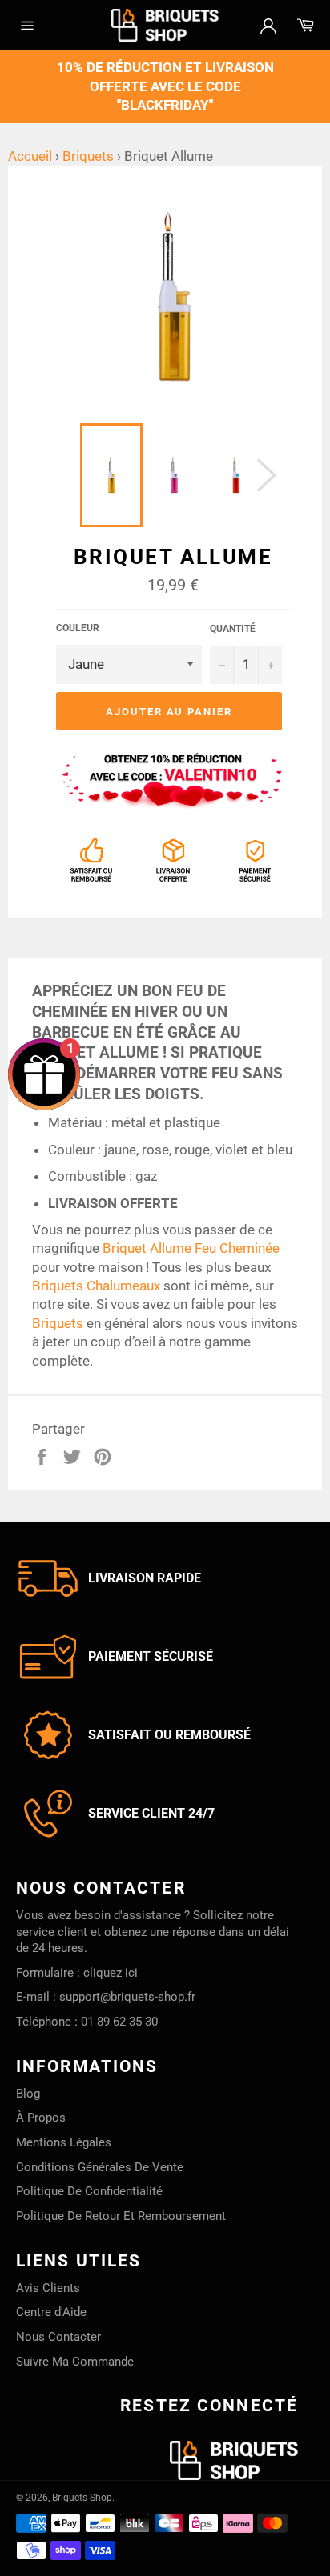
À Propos (41, 2118)
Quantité (233, 629)
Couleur (78, 628)
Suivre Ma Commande (75, 2362)
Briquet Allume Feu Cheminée (191, 1248)
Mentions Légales (64, 2142)
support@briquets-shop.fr (127, 1997)
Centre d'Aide (51, 2312)
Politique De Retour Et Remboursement (121, 2216)
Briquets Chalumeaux (96, 1286)
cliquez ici (111, 1973)
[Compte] (268, 25)
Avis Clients (48, 2288)
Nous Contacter (58, 2337)
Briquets (88, 156)
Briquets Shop (82, 2498)
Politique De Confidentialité (89, 2191)
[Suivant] (267, 475)
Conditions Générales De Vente (100, 2167)
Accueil (30, 156)
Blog (28, 2094)
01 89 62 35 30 (119, 2022)
